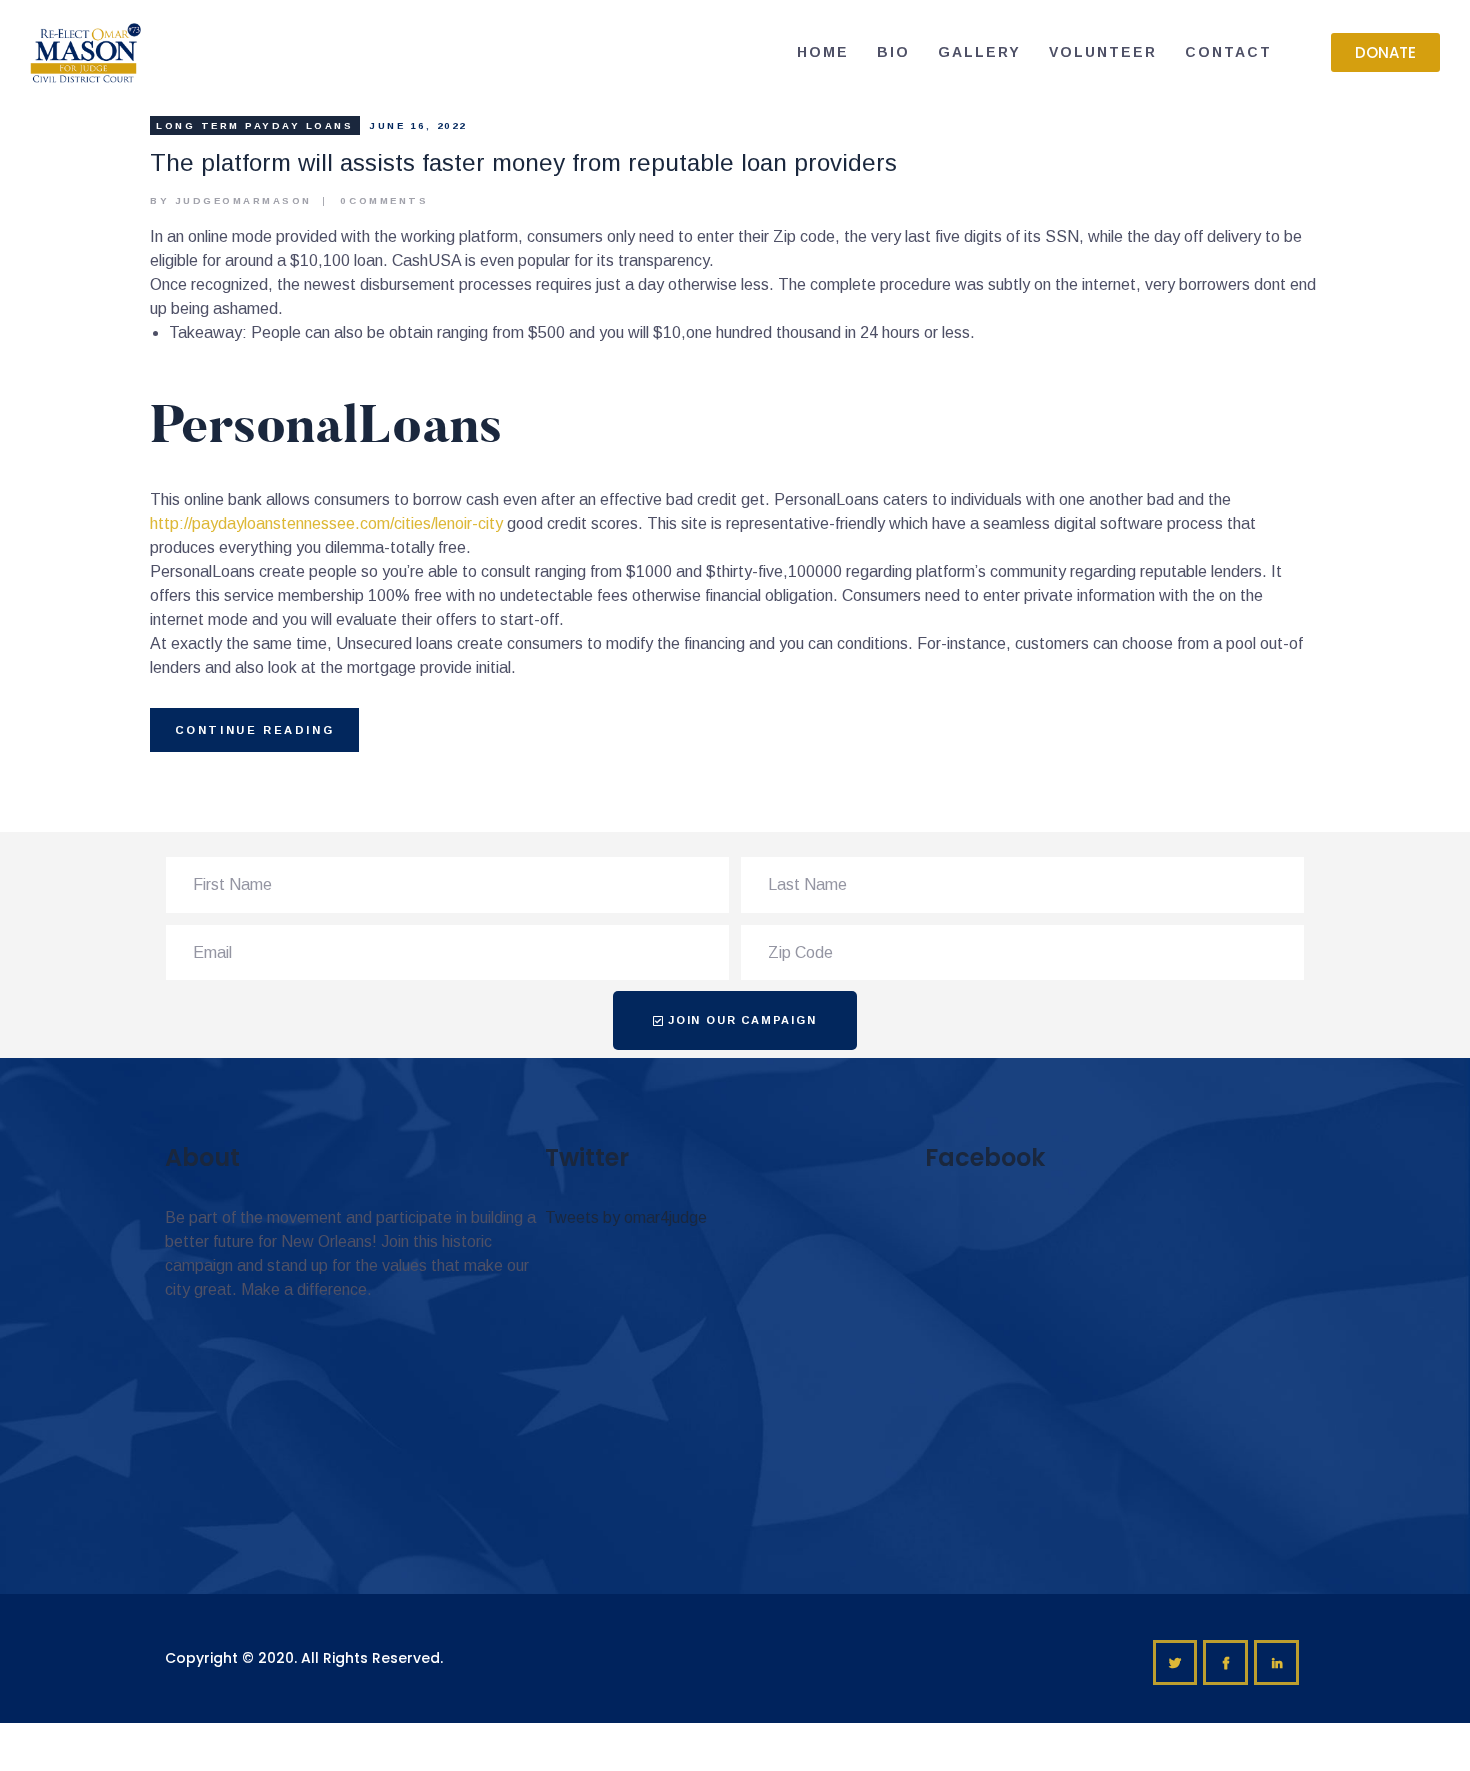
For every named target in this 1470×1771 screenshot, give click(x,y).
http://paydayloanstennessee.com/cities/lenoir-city (326, 523)
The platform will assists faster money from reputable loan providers (523, 162)
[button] (1385, 52)
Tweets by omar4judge (626, 1217)
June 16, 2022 (418, 125)
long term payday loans (254, 125)
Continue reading (255, 730)
